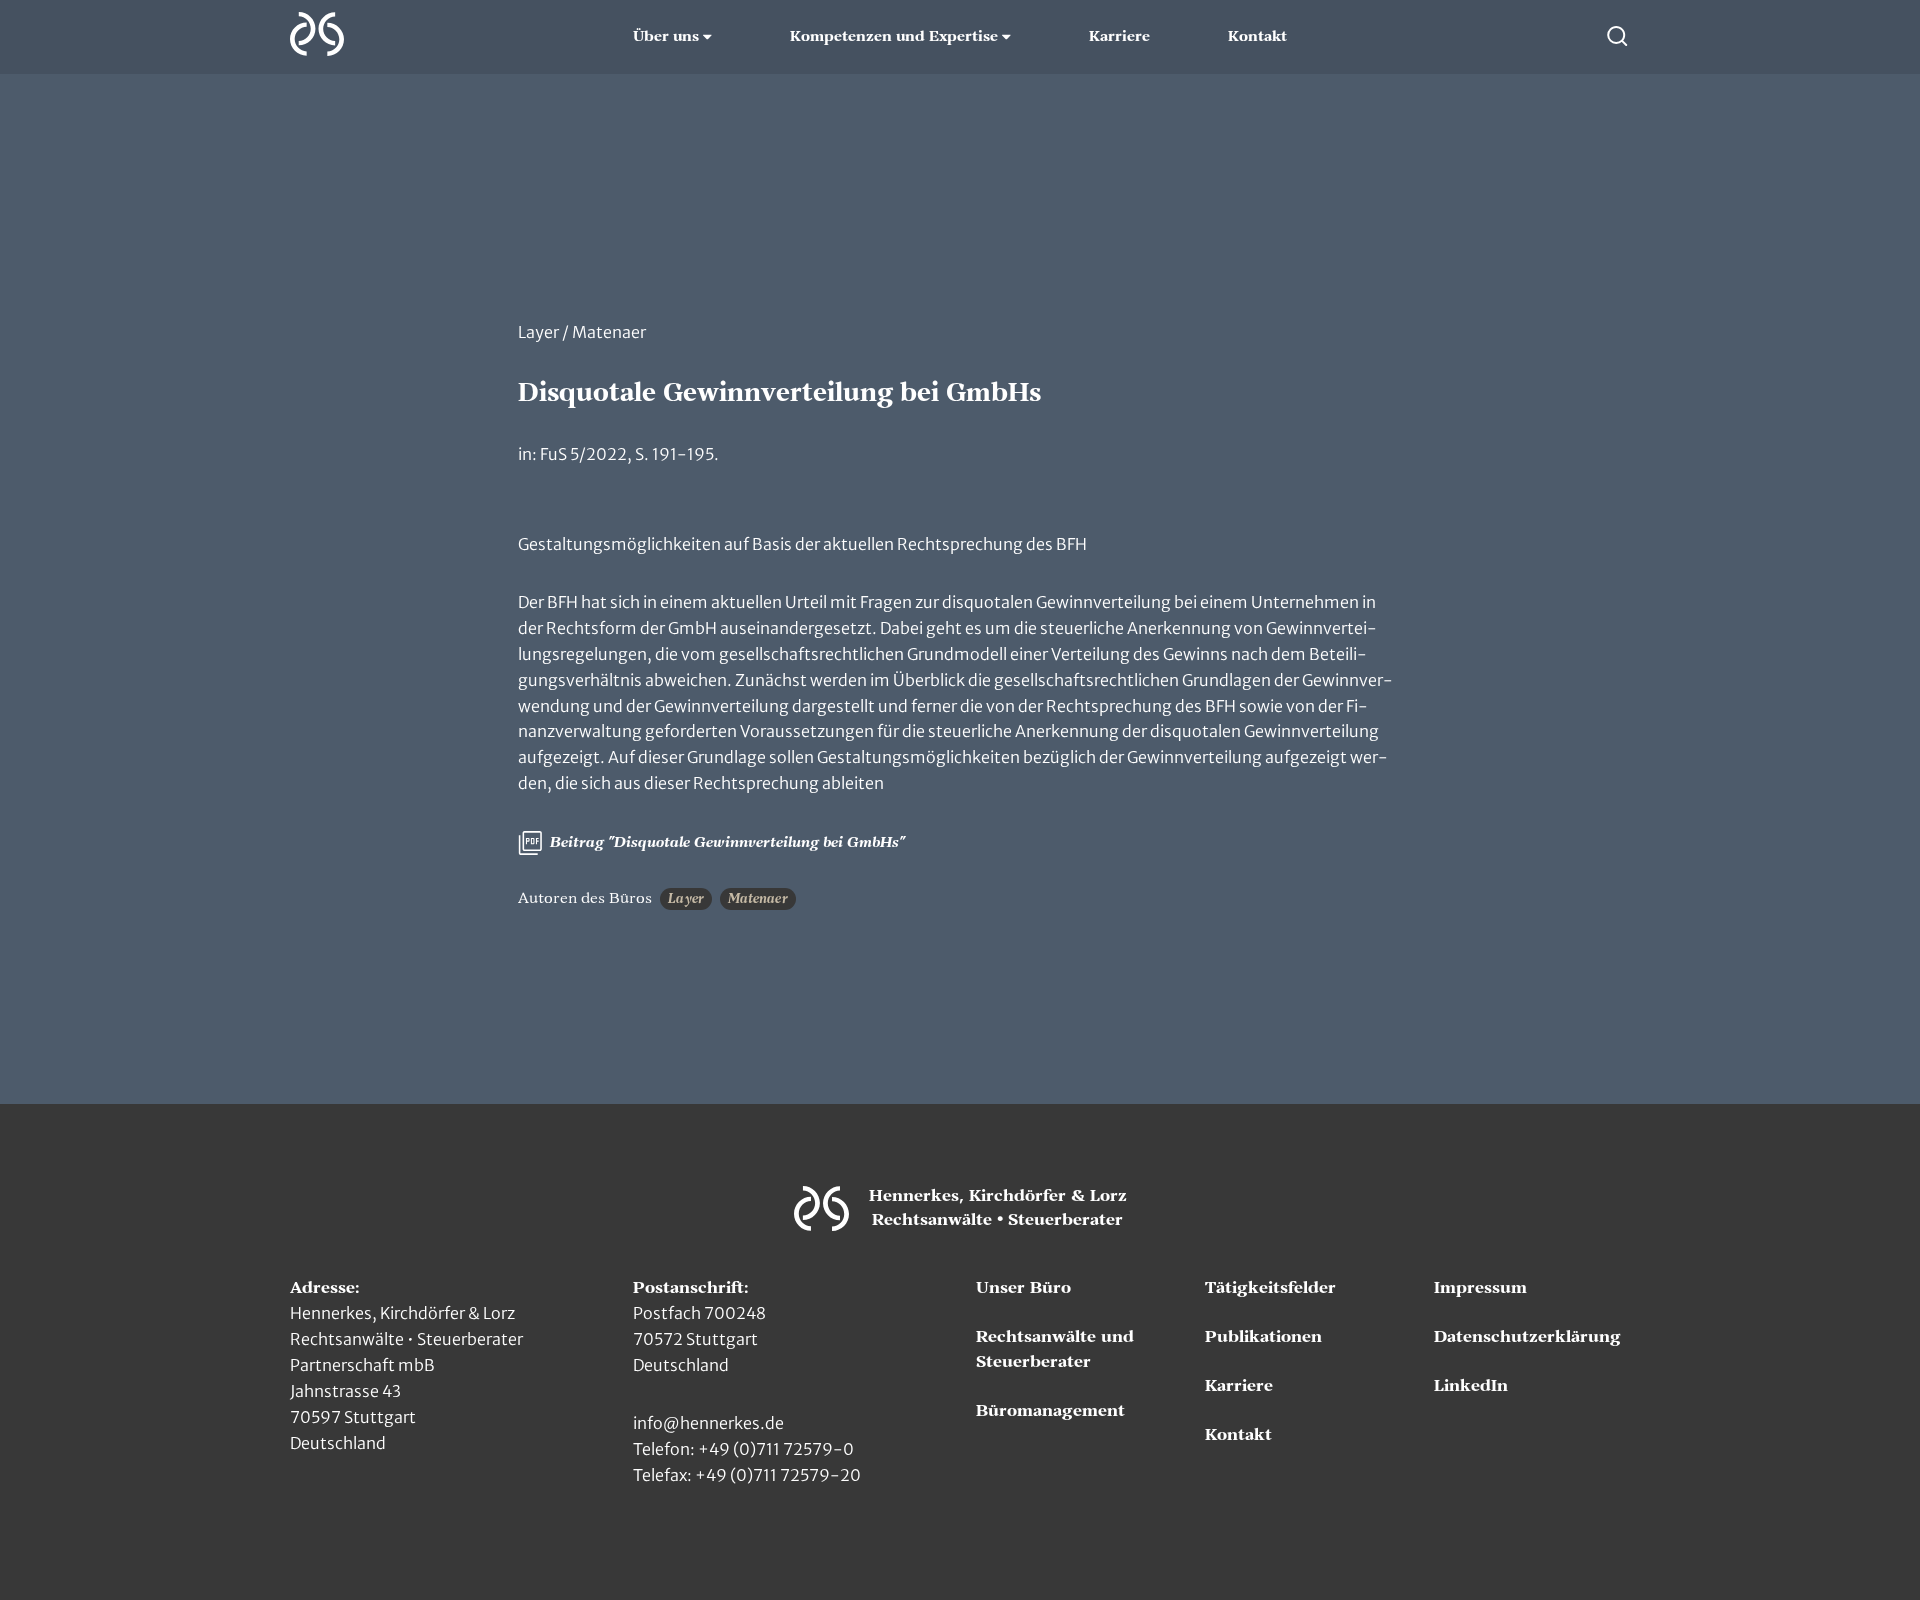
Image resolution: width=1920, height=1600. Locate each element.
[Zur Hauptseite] (317, 34)
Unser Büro (1023, 1288)
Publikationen (1263, 1337)
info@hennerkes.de (708, 1423)
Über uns (666, 37)
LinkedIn (1471, 1386)
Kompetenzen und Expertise (894, 37)
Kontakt (1257, 37)
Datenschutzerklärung (1527, 1337)
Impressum (1480, 1288)
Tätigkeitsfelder (1270, 1288)
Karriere (1119, 37)
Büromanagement (1050, 1411)
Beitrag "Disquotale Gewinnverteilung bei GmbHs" (725, 842)
